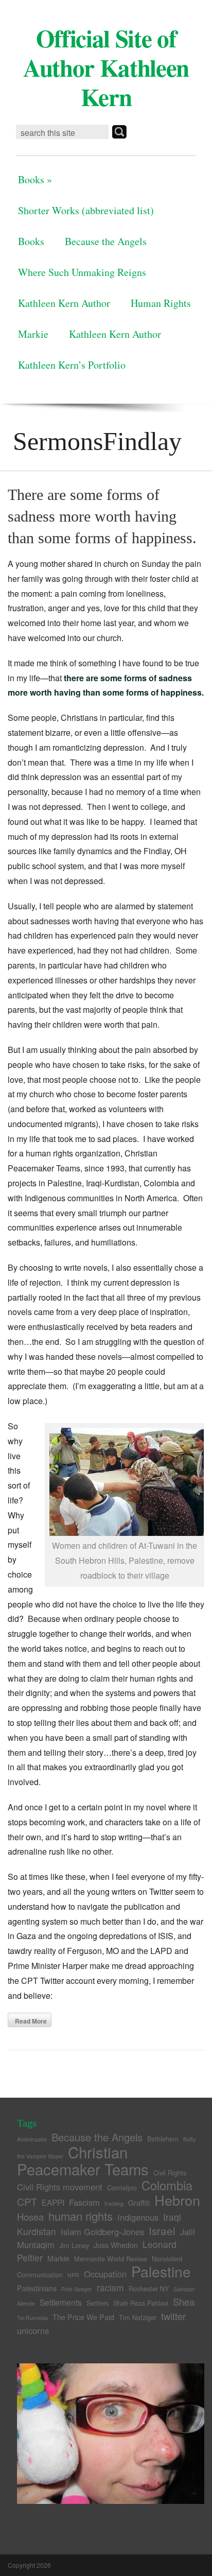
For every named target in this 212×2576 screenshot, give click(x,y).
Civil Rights (170, 2173)
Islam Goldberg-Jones (102, 2232)
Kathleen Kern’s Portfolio (72, 365)
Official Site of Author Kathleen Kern (106, 67)
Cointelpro (122, 2188)
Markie (33, 334)
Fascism (84, 2202)
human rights (81, 2216)
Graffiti (139, 2203)
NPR (73, 2275)
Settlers (98, 2303)
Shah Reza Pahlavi (141, 2303)
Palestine (161, 2271)
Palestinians (37, 2288)
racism (110, 2287)
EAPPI (53, 2202)
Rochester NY (149, 2288)
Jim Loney (74, 2245)
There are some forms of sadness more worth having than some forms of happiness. (102, 516)
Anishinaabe (32, 2139)
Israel (162, 2231)
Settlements (61, 2302)
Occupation (105, 2274)
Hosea (30, 2217)
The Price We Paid (83, 2317)
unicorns (33, 2330)
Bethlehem (163, 2139)
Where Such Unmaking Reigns (82, 272)
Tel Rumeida (32, 2318)
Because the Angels (106, 241)
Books (35, 179)
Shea (184, 2302)
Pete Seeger (77, 2289)
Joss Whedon (116, 2245)
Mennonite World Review (111, 2259)
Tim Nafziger (138, 2317)
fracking (114, 2203)
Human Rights (161, 303)
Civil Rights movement (60, 2187)
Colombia (167, 2185)
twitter (173, 2316)
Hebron (177, 2200)
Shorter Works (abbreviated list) (86, 210)
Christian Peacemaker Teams (83, 2160)
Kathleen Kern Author (64, 303)
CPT (27, 2202)
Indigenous (138, 2217)
